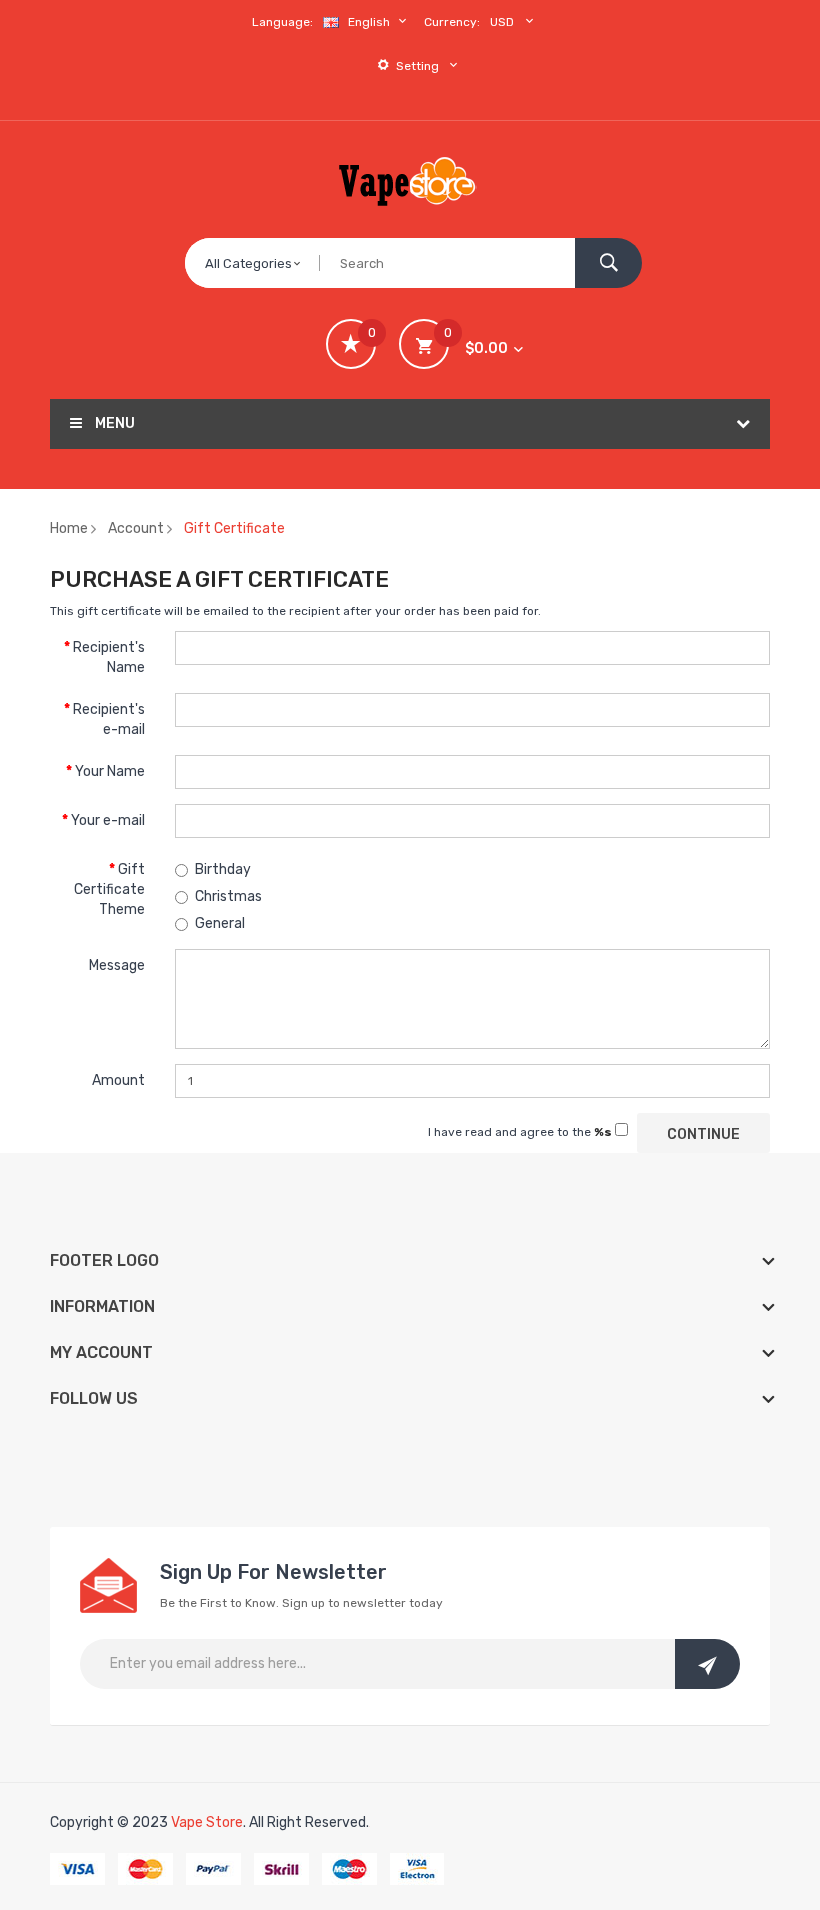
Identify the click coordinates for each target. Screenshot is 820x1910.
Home (69, 528)
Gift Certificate (234, 528)
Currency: (452, 22)
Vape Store (207, 1822)
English (370, 22)
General (220, 923)
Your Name (110, 771)
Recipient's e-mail (109, 719)
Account (136, 528)
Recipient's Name (109, 657)
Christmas (228, 896)
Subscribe (707, 1664)
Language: (282, 22)
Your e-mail (108, 820)
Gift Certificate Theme (109, 889)
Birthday (223, 869)
